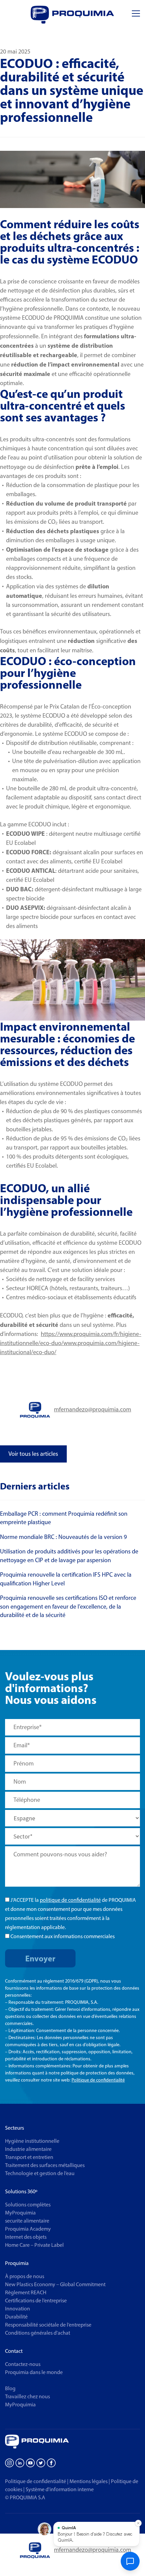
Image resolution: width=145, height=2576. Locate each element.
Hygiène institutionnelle (32, 2141)
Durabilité (16, 2317)
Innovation (18, 2309)
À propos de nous (25, 2276)
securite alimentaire (27, 2221)
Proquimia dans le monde (34, 2372)
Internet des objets (26, 2237)
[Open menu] (136, 14)
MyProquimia (20, 2213)
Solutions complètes (28, 2205)
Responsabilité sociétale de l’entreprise (48, 2325)
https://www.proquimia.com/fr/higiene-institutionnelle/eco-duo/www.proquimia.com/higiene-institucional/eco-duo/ (71, 1343)
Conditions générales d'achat (38, 2333)
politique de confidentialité (70, 1900)
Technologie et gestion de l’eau (40, 2173)
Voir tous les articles (33, 1454)
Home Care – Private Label (34, 2245)
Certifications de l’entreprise (36, 2300)
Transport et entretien (29, 2157)
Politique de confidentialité (98, 2080)
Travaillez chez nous (27, 2396)
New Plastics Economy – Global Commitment (55, 2284)
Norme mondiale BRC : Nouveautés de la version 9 (63, 1537)
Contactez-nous (23, 2364)
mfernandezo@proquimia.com (93, 1409)
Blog (10, 2388)
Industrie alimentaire (28, 2149)
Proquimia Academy (28, 2229)
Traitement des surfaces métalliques (45, 2165)
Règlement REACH (26, 2292)
